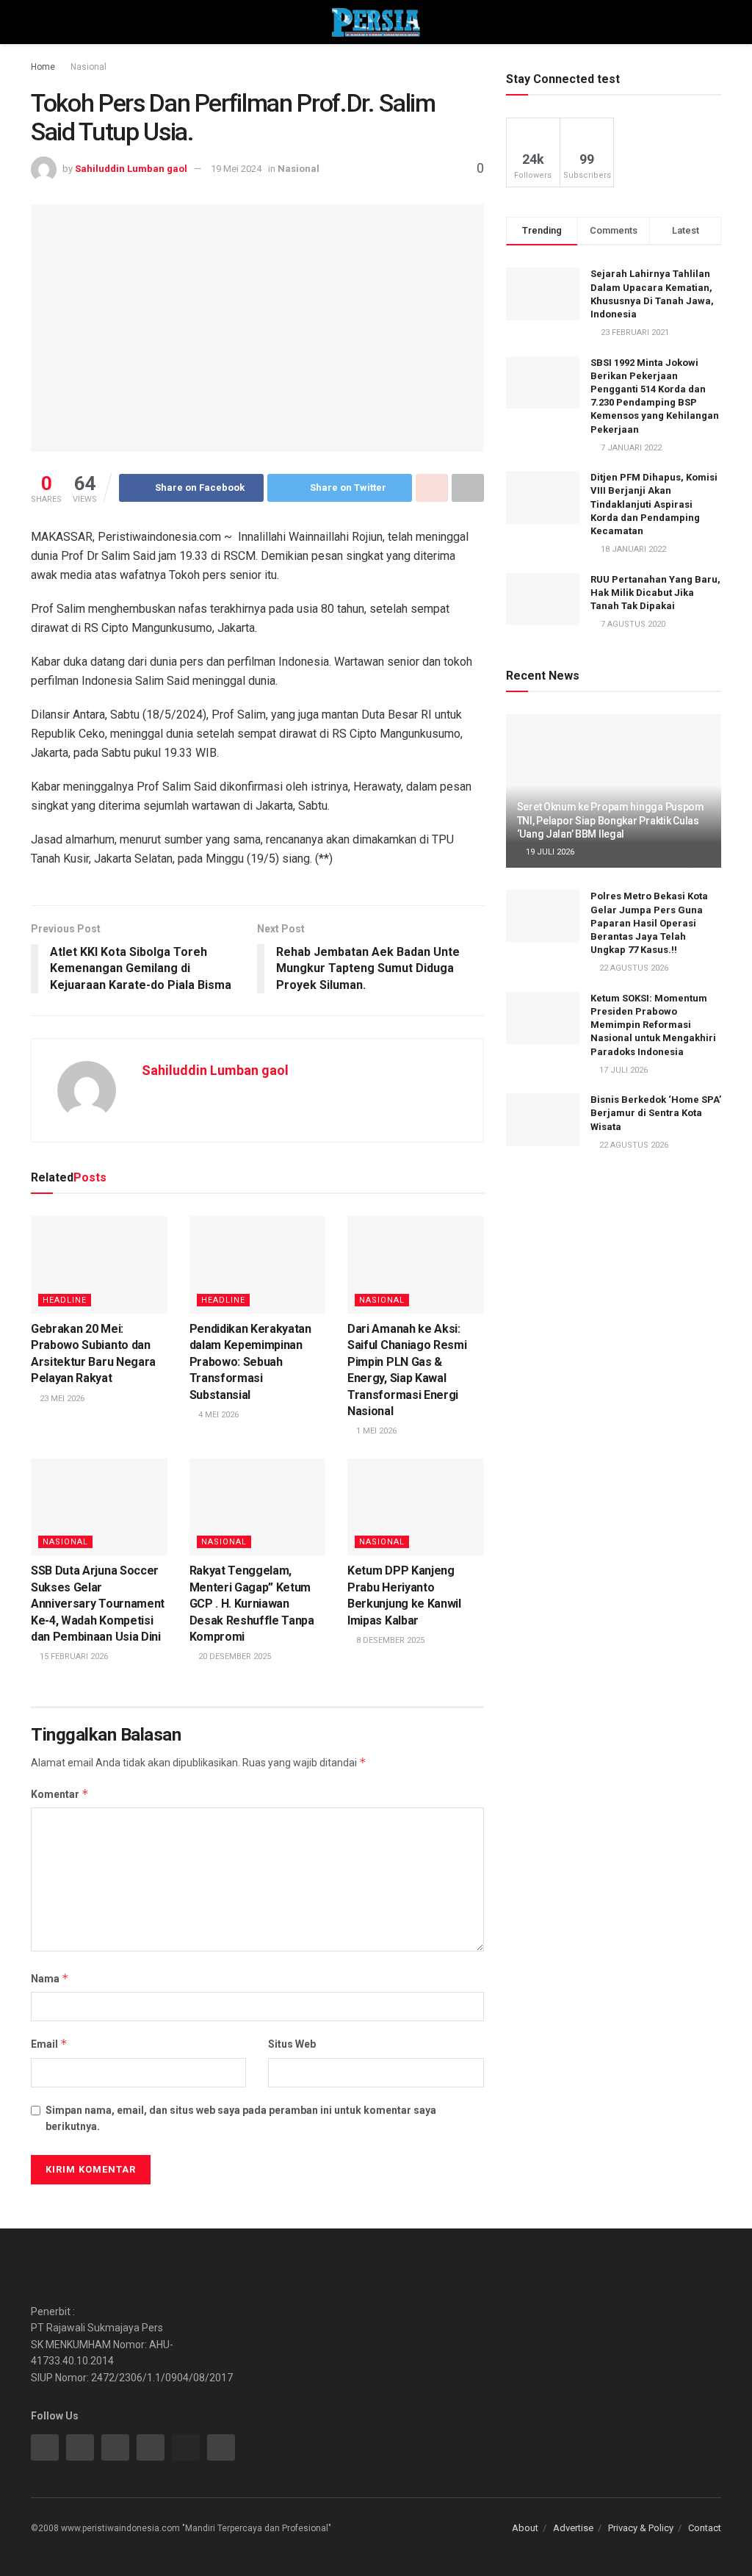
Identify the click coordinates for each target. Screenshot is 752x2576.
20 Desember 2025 (234, 1656)
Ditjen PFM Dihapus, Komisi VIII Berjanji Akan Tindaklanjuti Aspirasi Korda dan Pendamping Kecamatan (654, 504)
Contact (705, 2528)
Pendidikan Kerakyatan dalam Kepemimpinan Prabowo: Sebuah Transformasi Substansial (250, 1362)
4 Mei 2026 (217, 1415)
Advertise (573, 2528)
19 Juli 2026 (549, 852)
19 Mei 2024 (236, 169)
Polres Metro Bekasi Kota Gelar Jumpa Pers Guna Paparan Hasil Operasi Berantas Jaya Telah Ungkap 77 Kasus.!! (649, 923)
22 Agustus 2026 (633, 968)
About (525, 2528)
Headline (65, 1300)
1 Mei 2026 (375, 1431)
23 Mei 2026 (61, 1399)
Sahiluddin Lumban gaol (131, 169)
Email (49, 2044)
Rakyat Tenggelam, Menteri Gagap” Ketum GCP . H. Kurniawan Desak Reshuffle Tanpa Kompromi (252, 1604)
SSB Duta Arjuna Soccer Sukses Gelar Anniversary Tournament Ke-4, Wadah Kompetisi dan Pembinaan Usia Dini (98, 1604)
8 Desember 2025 (389, 1640)
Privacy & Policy (641, 2528)
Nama (50, 1978)
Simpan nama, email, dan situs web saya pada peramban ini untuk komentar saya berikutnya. (241, 2118)
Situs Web (292, 2044)
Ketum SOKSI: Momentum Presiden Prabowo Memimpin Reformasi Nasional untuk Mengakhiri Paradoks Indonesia (653, 1025)
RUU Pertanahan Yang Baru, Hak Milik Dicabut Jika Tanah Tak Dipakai (655, 593)
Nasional (88, 67)
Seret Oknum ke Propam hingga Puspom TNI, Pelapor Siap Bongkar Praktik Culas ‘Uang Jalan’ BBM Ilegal (611, 820)
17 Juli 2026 (622, 1070)
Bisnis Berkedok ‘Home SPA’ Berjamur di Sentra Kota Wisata (656, 1113)
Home (43, 67)
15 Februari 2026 (73, 1656)
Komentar (60, 1794)
